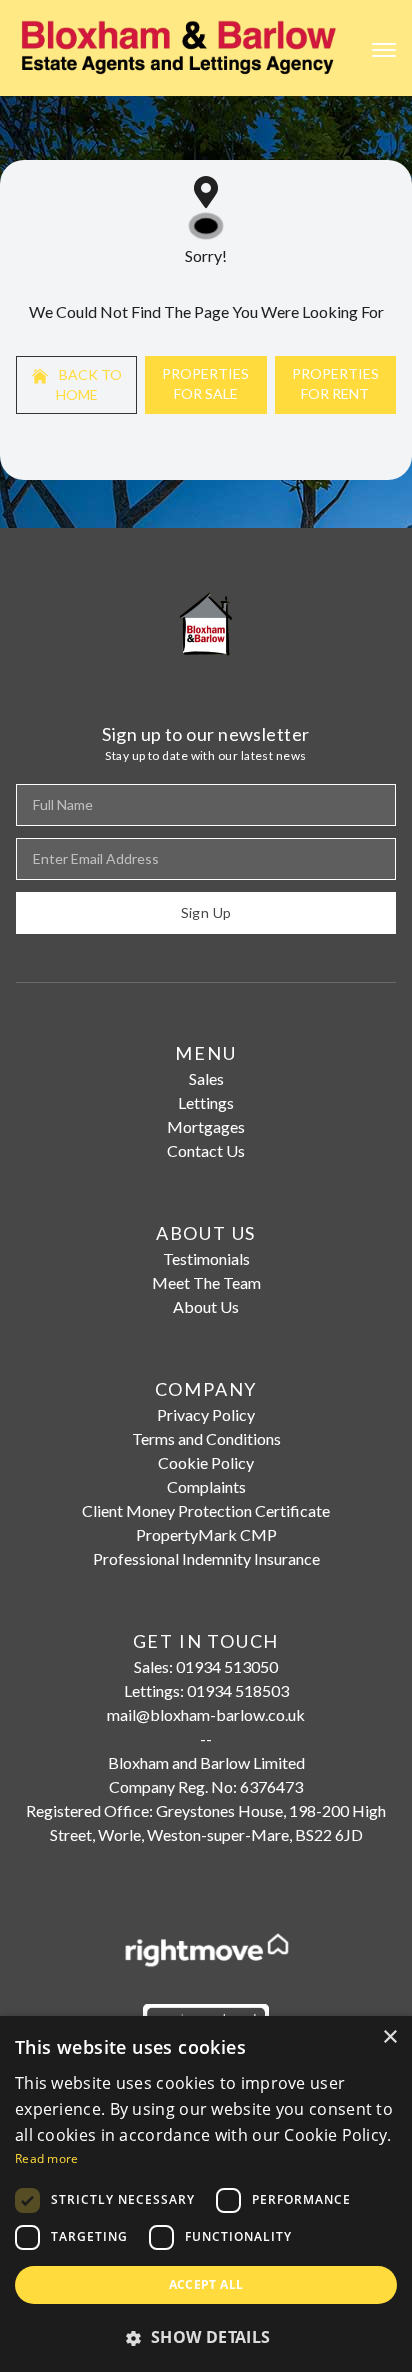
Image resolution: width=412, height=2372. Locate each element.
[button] (206, 2337)
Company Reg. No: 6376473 (206, 1786)
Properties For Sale (205, 383)
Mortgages (206, 1126)
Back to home (89, 384)
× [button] (389, 2037)
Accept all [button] (206, 2284)
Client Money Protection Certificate (206, 1510)
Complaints (206, 1486)
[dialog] (206, 2194)
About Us (206, 1306)
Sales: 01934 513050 (206, 1666)
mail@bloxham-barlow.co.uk (206, 1714)
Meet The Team (206, 1282)
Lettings (206, 1102)
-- (206, 1738)
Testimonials (206, 1258)
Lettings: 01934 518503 (206, 1690)
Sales (206, 1078)
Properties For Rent (335, 383)
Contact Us (206, 1150)
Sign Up (206, 912)
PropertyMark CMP (206, 1534)
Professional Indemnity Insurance (206, 1558)
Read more (47, 2158)
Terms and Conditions (206, 1438)
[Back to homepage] (180, 48)
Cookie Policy (206, 1462)
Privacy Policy (206, 1414)
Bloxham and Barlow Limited (206, 1762)
